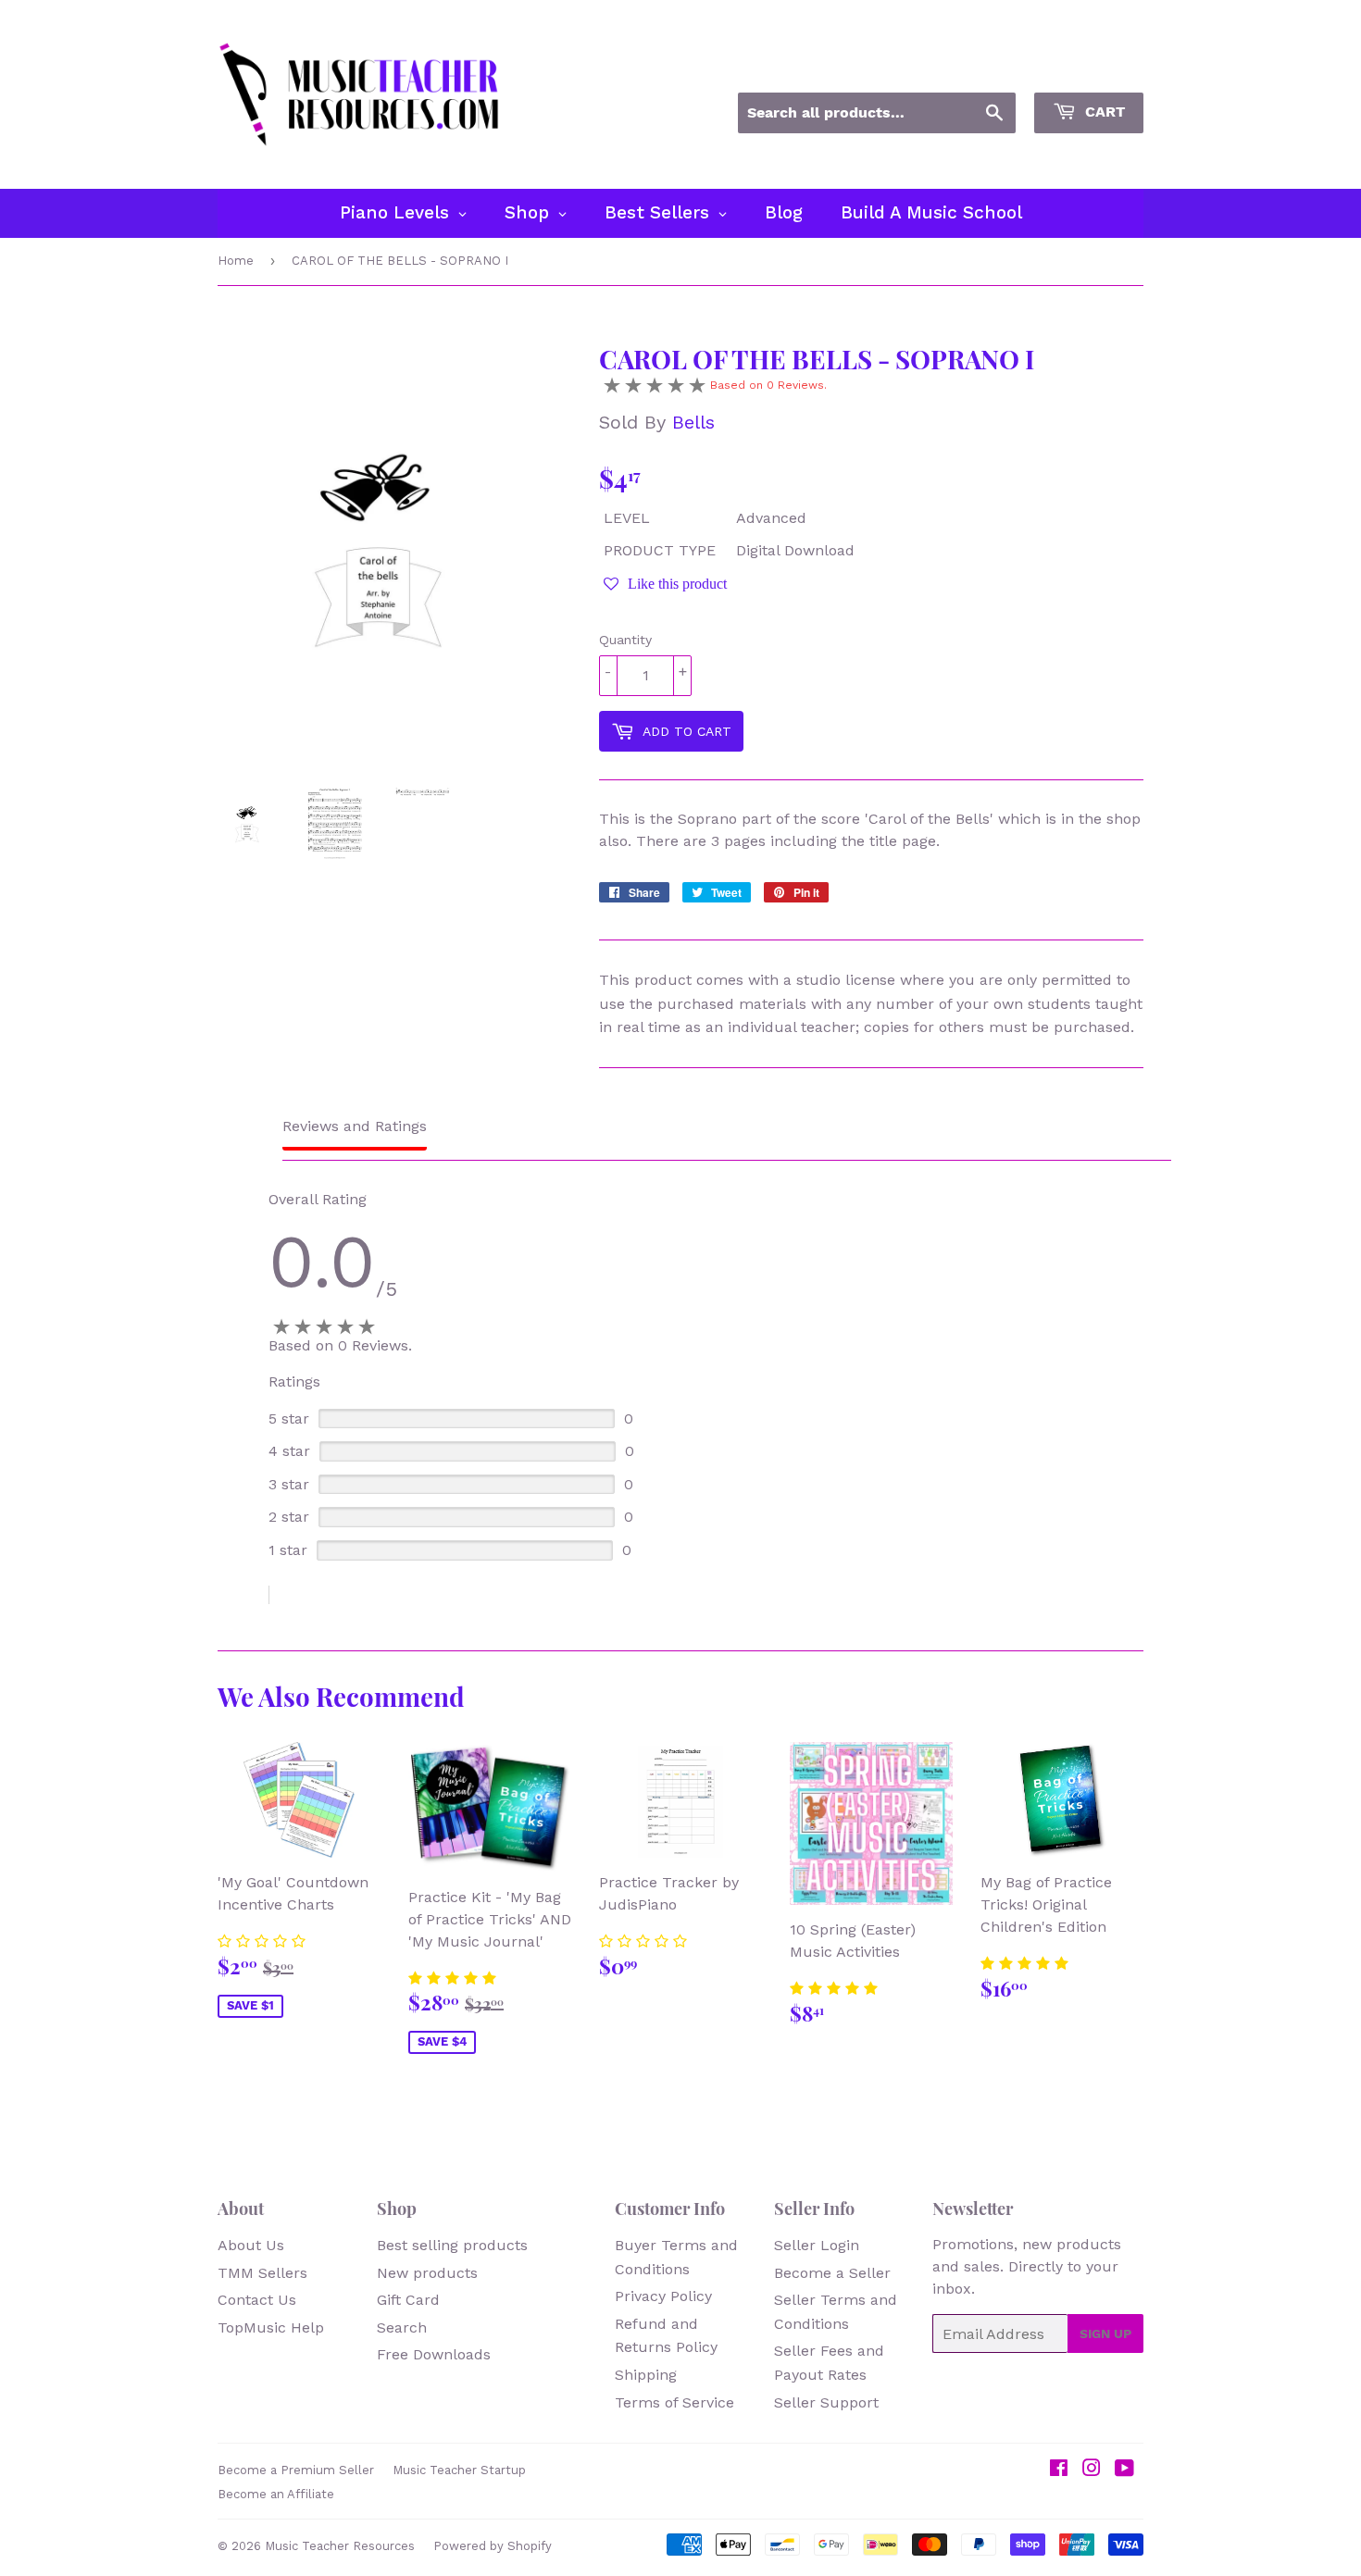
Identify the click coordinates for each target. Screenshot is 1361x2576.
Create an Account (1086, 68)
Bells (693, 422)
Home (236, 261)
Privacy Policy (663, 2296)
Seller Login (817, 2245)
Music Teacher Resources (340, 2546)
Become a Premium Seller (296, 2470)
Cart (1103, 112)
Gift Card (408, 2300)
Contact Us (257, 2300)
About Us (251, 2245)
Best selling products (452, 2245)
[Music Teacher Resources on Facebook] (1059, 2470)
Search (402, 2327)
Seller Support (826, 2402)
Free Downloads (434, 2354)
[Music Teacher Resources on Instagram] (1092, 2470)
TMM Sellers (262, 2273)
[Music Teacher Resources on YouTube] (1124, 2470)
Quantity (625, 640)
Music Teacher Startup (459, 2470)
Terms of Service (674, 2402)
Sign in (976, 68)
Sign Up (1105, 2333)
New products (427, 2273)
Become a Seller (832, 2273)
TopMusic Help (271, 2327)
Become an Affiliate (276, 2494)
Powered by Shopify (493, 2546)
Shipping (646, 2375)
